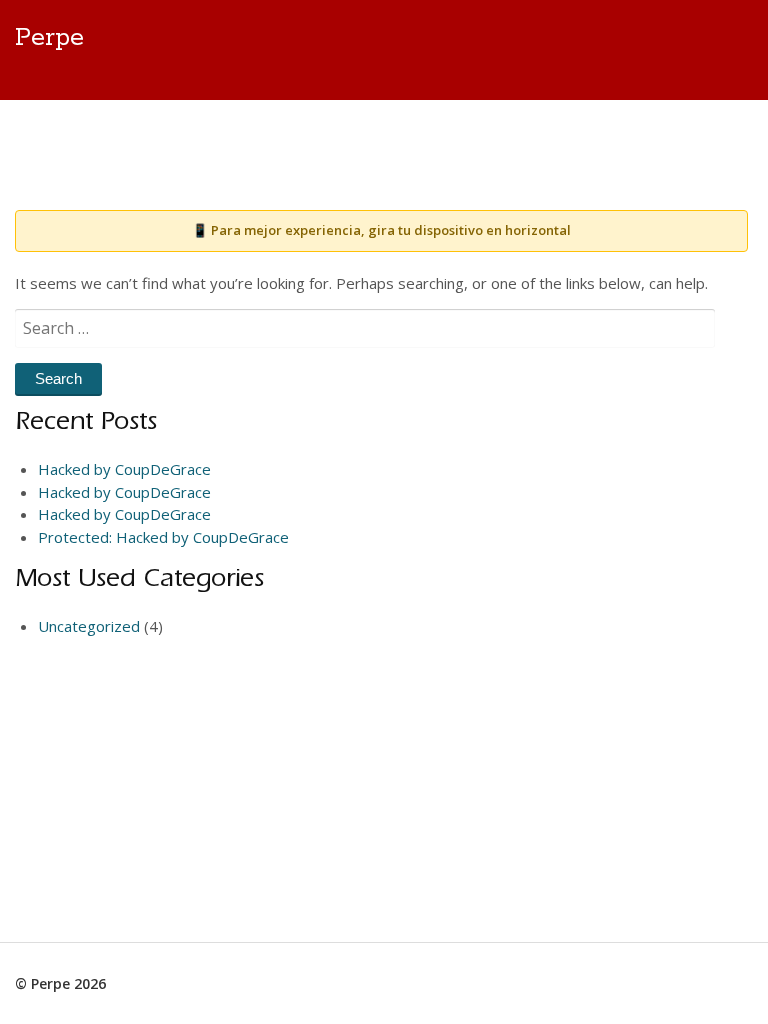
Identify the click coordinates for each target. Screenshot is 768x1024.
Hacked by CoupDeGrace (124, 469)
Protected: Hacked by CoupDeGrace (163, 537)
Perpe (49, 38)
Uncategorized (89, 626)
